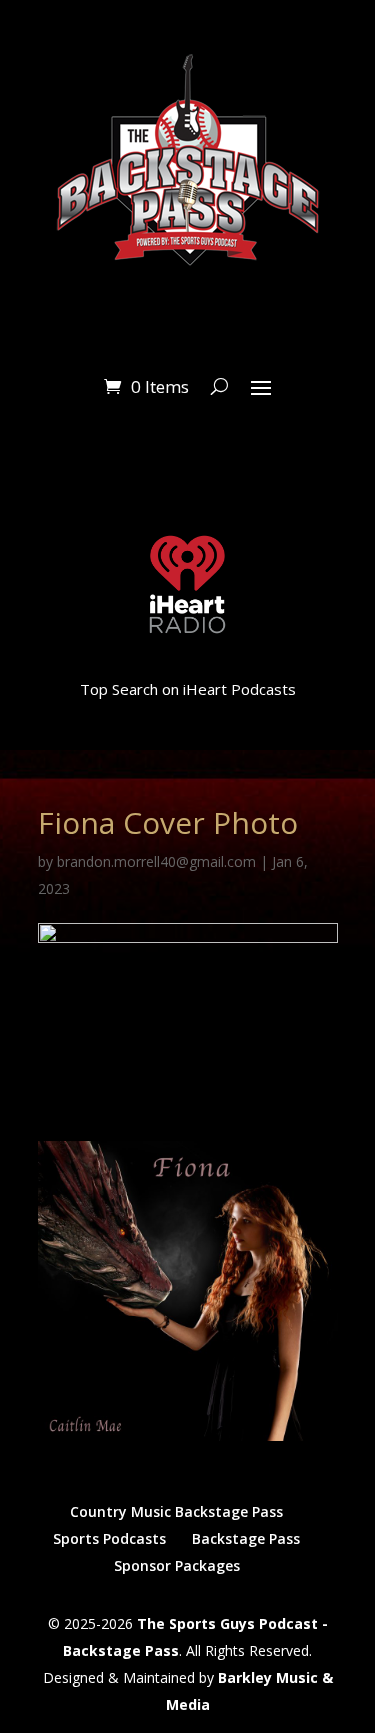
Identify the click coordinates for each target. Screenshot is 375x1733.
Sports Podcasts (109, 1538)
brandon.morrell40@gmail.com (156, 861)
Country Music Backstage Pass (176, 1511)
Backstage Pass (246, 1538)
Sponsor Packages (177, 1565)
